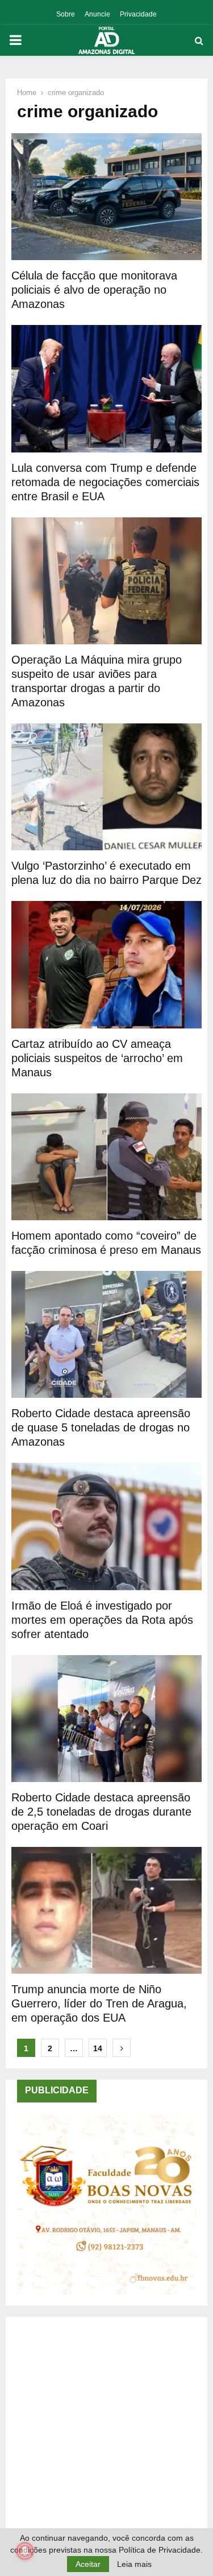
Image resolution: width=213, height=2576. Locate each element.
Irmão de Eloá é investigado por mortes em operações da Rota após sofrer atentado (102, 1620)
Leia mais (134, 2564)
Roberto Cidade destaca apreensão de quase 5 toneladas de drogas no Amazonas (101, 1427)
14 (98, 2048)
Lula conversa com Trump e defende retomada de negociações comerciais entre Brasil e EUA (105, 482)
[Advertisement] (106, 2435)
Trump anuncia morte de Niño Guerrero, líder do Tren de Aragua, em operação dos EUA (99, 2003)
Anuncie (97, 14)
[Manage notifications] (25, 2551)
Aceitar (88, 2564)
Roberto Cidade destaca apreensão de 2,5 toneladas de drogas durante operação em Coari (101, 1812)
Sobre (66, 14)
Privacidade (138, 14)
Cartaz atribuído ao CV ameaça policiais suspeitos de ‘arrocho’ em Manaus (97, 1058)
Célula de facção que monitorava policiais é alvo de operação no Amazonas (94, 290)
